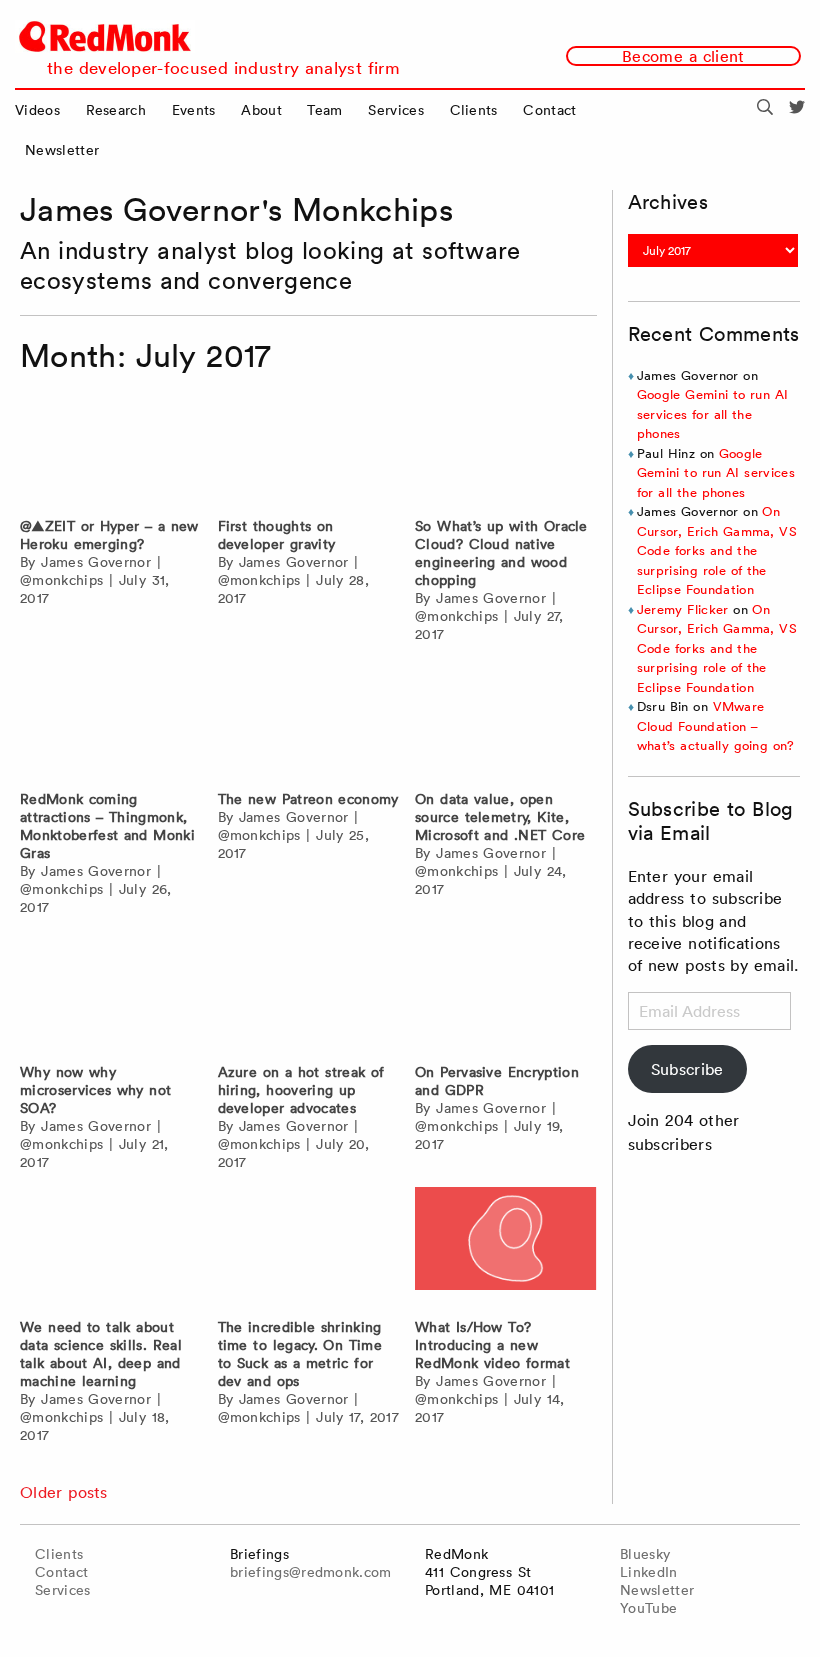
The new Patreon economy (308, 799)
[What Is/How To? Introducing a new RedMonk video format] (506, 1247)
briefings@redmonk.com (311, 1572)
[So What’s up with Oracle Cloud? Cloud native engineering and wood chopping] (506, 446)
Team (324, 110)
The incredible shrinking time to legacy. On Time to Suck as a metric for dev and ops (300, 1354)
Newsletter (62, 150)
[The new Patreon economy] (309, 719)
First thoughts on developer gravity (277, 535)
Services (396, 110)
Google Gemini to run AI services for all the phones (712, 414)
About (261, 110)
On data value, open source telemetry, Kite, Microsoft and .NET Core (500, 817)
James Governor (96, 562)
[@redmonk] (797, 110)
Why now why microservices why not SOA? (95, 1090)
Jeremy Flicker (683, 609)
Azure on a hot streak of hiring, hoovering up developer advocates (301, 1090)
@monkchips (61, 580)
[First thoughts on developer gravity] (309, 446)
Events (194, 110)
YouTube (648, 1608)
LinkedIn (649, 1572)
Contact (549, 110)
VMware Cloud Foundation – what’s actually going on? (716, 726)
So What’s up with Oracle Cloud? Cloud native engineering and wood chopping (501, 553)
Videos (37, 110)
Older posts (64, 1492)
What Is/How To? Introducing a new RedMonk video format (492, 1345)
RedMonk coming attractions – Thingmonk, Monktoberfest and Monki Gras (107, 826)
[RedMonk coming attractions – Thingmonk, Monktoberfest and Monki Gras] (111, 719)
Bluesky (645, 1554)
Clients (474, 110)
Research (116, 110)
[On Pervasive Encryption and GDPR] (506, 992)
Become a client (683, 56)
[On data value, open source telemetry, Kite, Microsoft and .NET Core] (506, 719)
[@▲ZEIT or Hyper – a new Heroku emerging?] (111, 446)
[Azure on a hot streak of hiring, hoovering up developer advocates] (309, 992)
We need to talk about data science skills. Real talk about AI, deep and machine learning (101, 1354)
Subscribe (687, 1069)
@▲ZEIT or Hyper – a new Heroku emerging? (109, 535)
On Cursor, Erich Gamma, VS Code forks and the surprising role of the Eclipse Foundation (717, 550)
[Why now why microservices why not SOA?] (111, 992)
